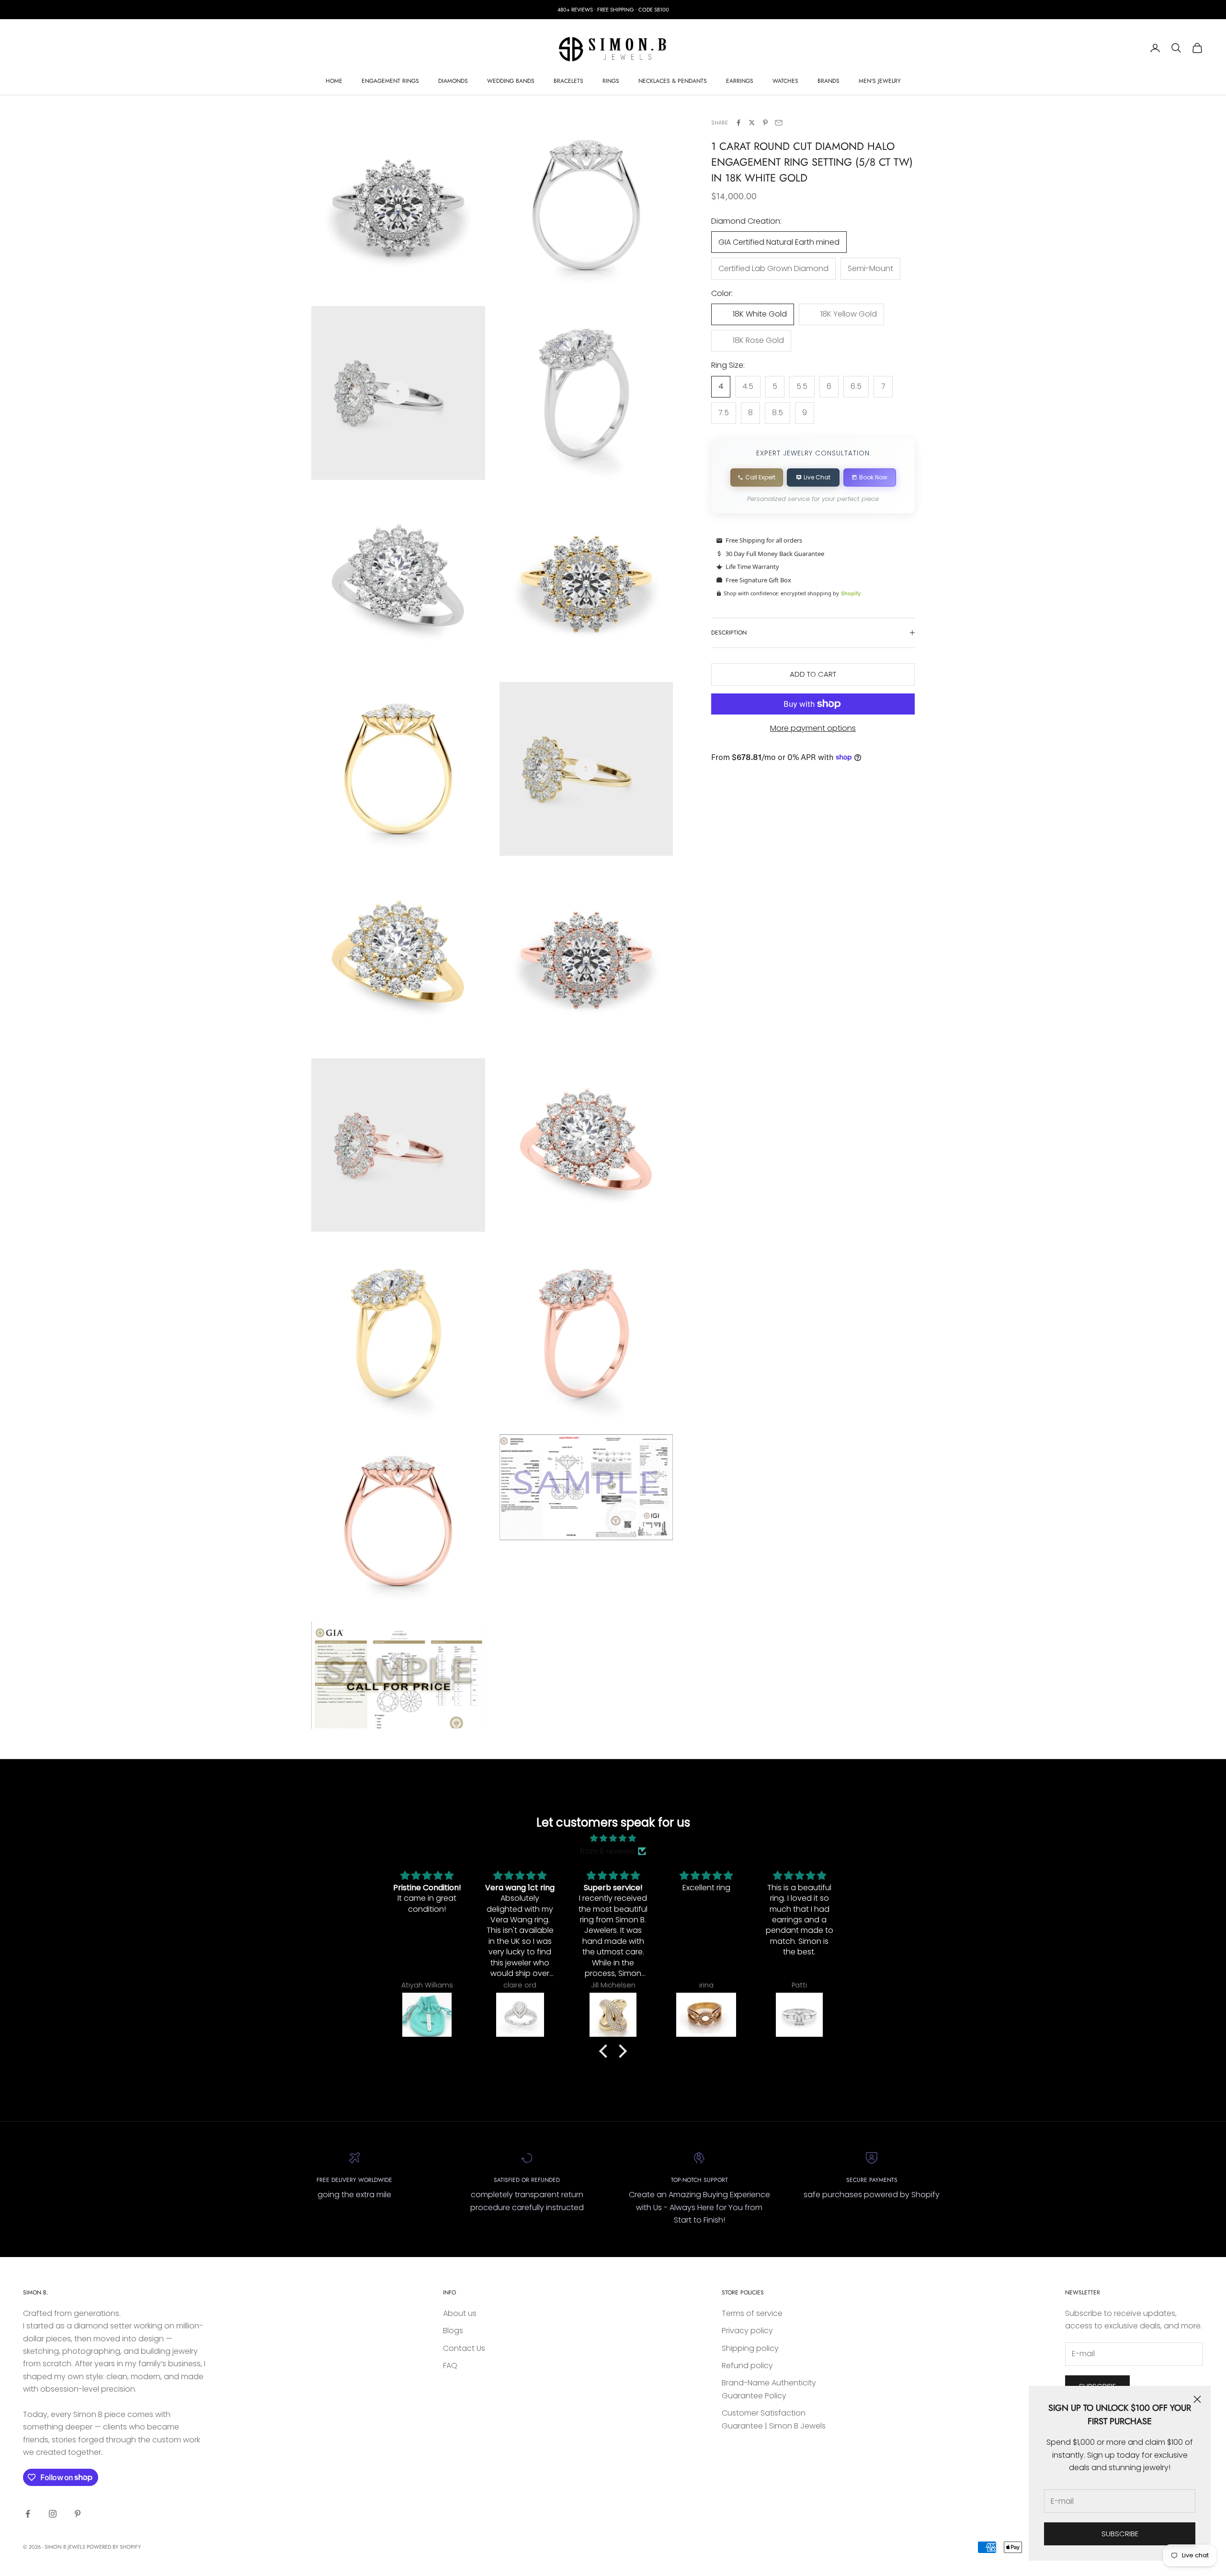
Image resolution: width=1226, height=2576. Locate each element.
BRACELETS (568, 81)
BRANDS (829, 81)
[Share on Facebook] (738, 123)
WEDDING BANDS (511, 81)
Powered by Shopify (114, 2547)
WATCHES (785, 81)
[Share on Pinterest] (765, 123)
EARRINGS (740, 81)
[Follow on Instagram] (53, 2514)
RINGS (611, 81)
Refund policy (747, 2366)
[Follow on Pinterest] (78, 2514)
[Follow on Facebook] (28, 2514)
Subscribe (1120, 2534)
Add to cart (813, 674)
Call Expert (760, 477)
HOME (334, 81)
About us (460, 2313)
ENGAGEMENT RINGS (390, 81)
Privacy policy (747, 2331)
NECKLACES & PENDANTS (673, 81)
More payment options (813, 728)
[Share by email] (779, 123)
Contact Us (464, 2348)
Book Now (873, 477)
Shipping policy (750, 2348)
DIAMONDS (453, 81)
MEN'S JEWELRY (880, 81)
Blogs (453, 2331)
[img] (613, 1838)
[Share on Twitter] (752, 123)
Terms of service (752, 2313)
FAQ (450, 2366)
